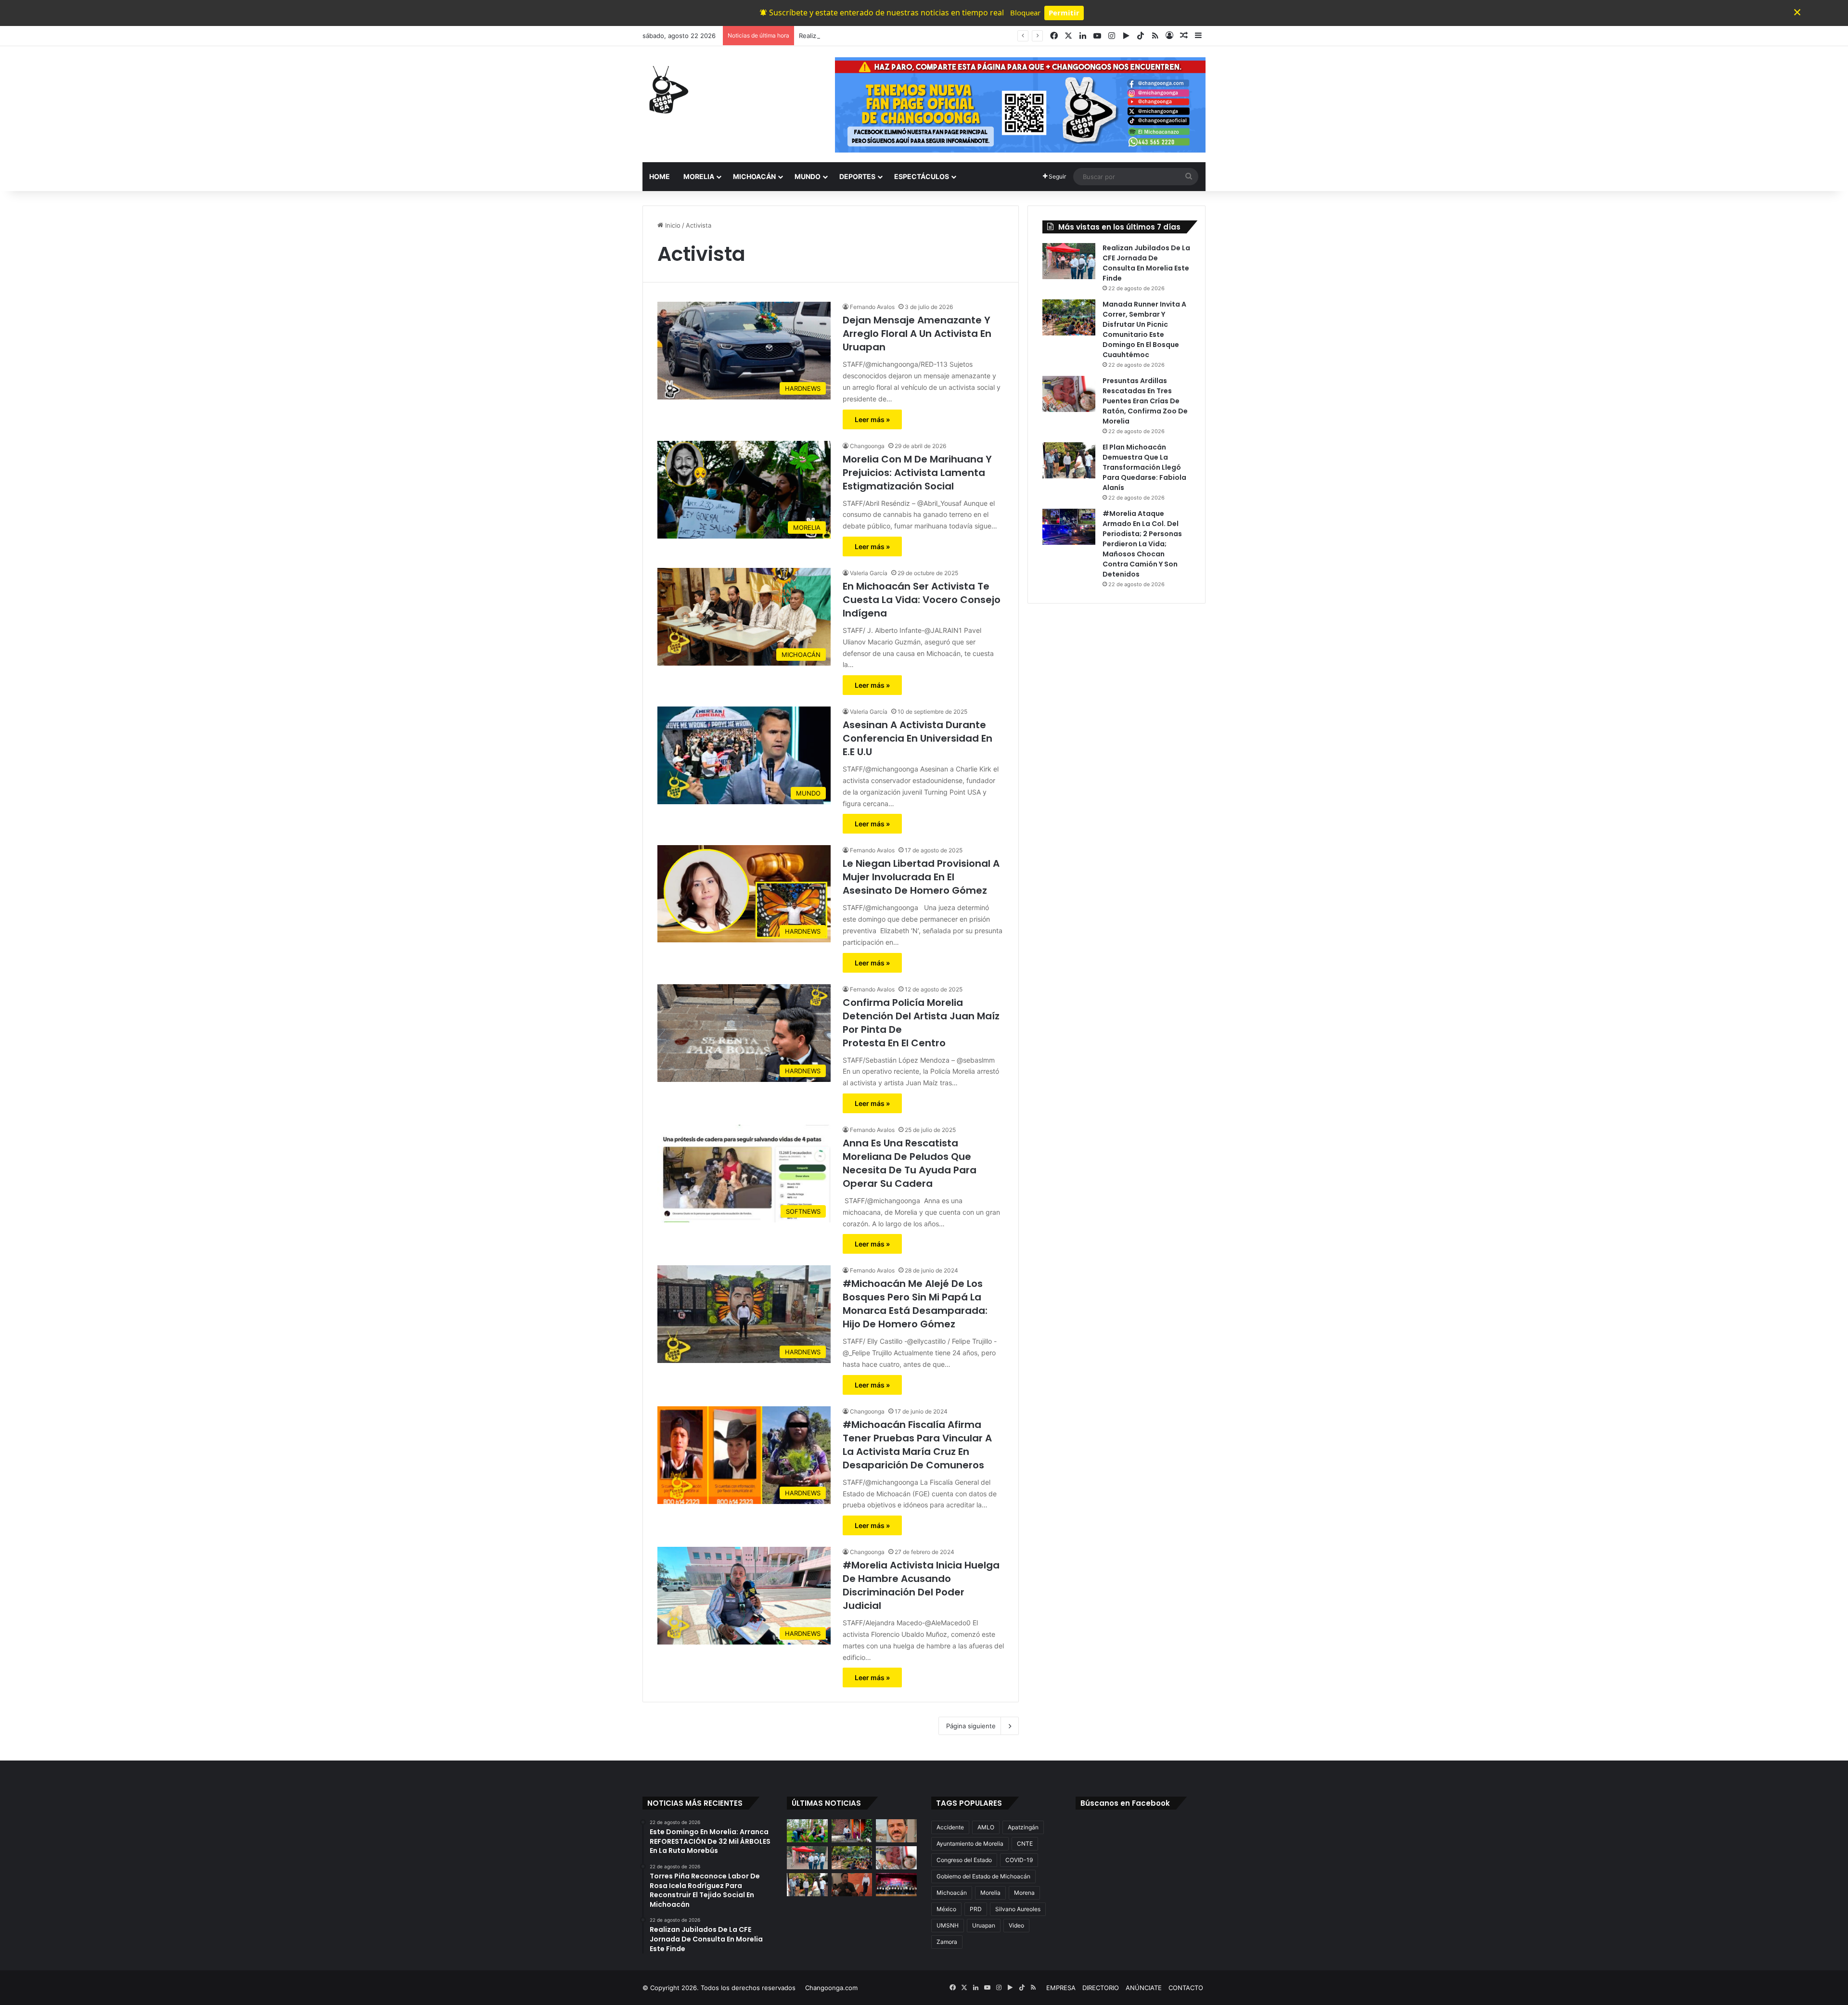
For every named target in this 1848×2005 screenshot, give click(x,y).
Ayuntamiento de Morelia (970, 1844)
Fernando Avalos (872, 307)
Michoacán (952, 1893)
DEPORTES (857, 176)
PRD (976, 1909)
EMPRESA (1061, 1988)
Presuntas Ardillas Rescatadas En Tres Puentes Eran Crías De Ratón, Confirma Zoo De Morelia (1145, 401)
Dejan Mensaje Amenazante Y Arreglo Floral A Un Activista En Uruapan (917, 334)
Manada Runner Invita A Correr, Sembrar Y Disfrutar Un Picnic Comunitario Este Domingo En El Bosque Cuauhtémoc (1144, 329)
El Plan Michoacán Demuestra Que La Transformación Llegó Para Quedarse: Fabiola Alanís (1144, 467)
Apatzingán (1023, 1827)
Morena (1024, 1893)
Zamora (947, 1942)
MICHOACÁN (754, 176)
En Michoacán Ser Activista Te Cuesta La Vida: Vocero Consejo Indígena (922, 600)
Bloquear (1025, 13)
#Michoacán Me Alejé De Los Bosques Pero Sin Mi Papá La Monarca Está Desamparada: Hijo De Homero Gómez (915, 1304)
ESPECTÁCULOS (922, 176)
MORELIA (699, 176)
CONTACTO (1186, 1988)
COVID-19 (1019, 1860)
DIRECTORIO (1101, 1988)
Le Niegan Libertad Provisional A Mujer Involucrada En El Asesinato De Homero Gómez (921, 877)
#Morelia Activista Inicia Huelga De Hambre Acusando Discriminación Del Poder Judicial (921, 1585)
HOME (660, 176)
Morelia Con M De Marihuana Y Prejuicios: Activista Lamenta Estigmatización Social (917, 473)
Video (1016, 1925)
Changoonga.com (831, 1988)
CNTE (1025, 1844)
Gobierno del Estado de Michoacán (983, 1876)
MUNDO (808, 176)
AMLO (986, 1827)
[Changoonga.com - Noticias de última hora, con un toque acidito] (667, 90)
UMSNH (948, 1925)
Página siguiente (971, 1726)
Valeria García (869, 573)
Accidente (950, 1827)
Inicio (672, 225)
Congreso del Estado (964, 1860)
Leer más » (872, 419)
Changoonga (867, 446)
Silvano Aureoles (1018, 1909)
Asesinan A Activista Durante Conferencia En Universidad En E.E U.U (918, 738)
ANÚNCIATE (1144, 1988)
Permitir (1064, 13)
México (946, 1909)
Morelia (990, 1893)
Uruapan (984, 1925)
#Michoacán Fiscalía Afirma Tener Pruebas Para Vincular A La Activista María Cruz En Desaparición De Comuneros (917, 1445)
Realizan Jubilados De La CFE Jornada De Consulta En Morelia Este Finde (909, 36)
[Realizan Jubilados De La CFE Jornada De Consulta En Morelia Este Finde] (1069, 261)
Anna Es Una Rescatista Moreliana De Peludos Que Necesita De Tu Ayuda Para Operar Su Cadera (910, 1163)
